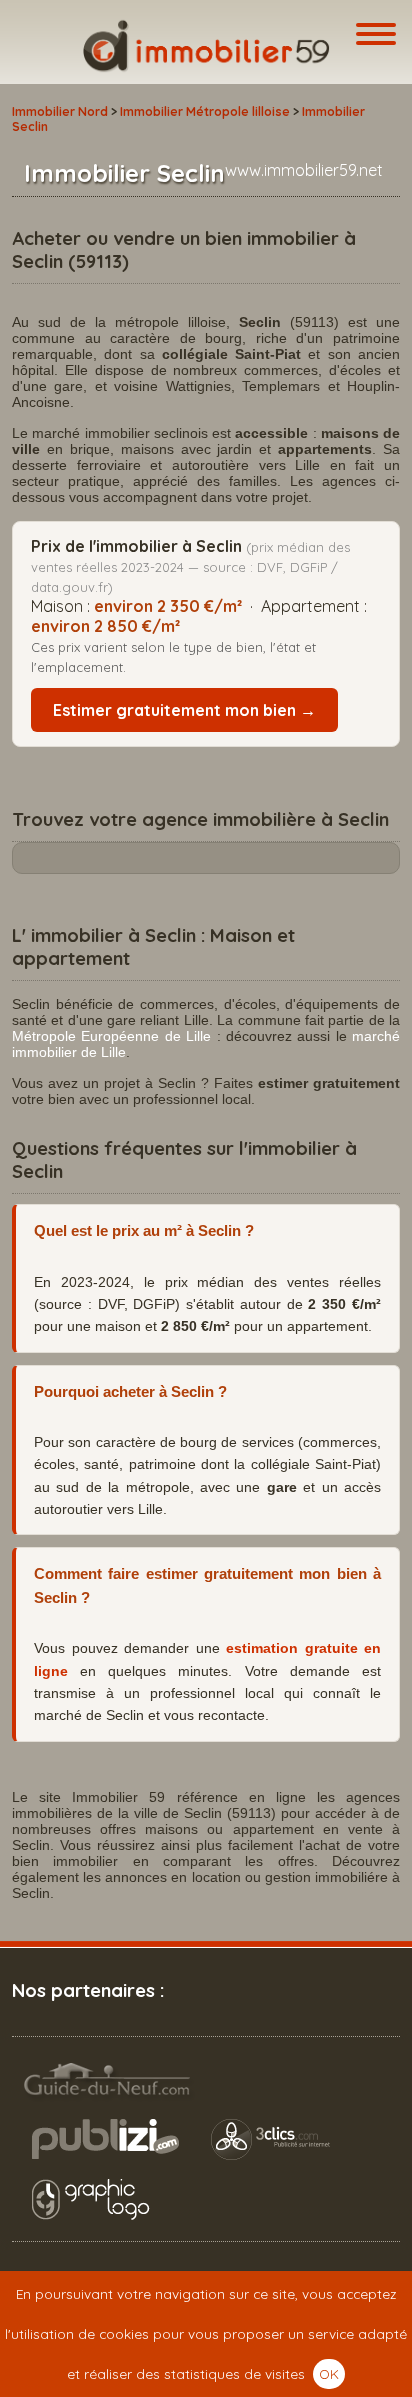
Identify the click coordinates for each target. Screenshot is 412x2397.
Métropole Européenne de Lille (111, 1036)
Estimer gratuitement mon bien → (184, 710)
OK (329, 2373)
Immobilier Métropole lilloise (205, 111)
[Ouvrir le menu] (376, 35)
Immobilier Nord (60, 111)
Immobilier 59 (206, 46)
